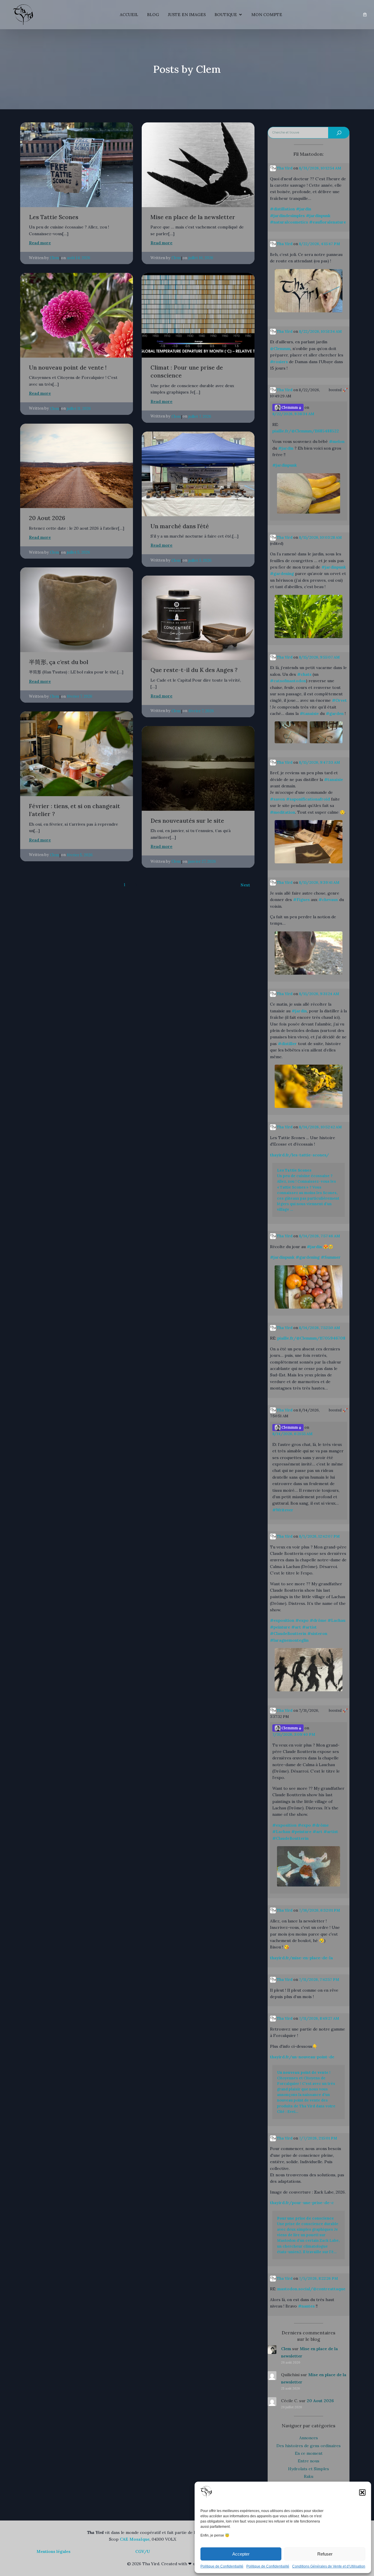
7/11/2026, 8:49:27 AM (319, 2018)
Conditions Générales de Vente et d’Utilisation (329, 2566)
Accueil (129, 15)
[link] (365, 15)
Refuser (325, 2554)
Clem (54, 258)
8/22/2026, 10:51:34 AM (320, 331)
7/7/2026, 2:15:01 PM (318, 2138)
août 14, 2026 (79, 258)
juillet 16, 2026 (201, 258)
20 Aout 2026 (320, 2401)
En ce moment (309, 2453)
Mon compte (267, 15)
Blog (153, 15)
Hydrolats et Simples (309, 2469)
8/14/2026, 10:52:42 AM (320, 1127)
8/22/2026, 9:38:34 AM (293, 414)
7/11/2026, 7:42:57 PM (319, 1980)
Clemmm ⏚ (291, 407)
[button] (362, 2492)
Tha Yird (284, 168)
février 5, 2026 (80, 855)
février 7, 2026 (80, 696)
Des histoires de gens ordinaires (309, 2446)
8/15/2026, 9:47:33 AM (320, 762)
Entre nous (309, 2461)
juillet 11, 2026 (79, 409)
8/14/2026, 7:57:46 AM (320, 1236)
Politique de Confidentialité (222, 2566)
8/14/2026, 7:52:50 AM (320, 1328)
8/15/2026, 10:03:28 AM (320, 537)
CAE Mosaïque (135, 2539)
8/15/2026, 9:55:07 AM (319, 657)
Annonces (309, 2438)
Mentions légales (53, 2551)
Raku (309, 2476)
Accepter (241, 2554)
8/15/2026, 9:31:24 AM (319, 994)
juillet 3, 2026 (200, 561)
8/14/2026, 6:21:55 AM (292, 1434)
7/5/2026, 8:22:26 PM (318, 2278)
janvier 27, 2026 (202, 861)
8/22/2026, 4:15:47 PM (320, 244)
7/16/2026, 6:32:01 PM (320, 1910)
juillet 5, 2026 (78, 552)
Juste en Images (187, 15)
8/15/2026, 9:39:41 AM (319, 882)
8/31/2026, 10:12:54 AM (320, 168)
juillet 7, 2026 (200, 416)
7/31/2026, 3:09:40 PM (294, 1734)
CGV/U (143, 2551)
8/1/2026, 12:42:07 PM (319, 1536)
